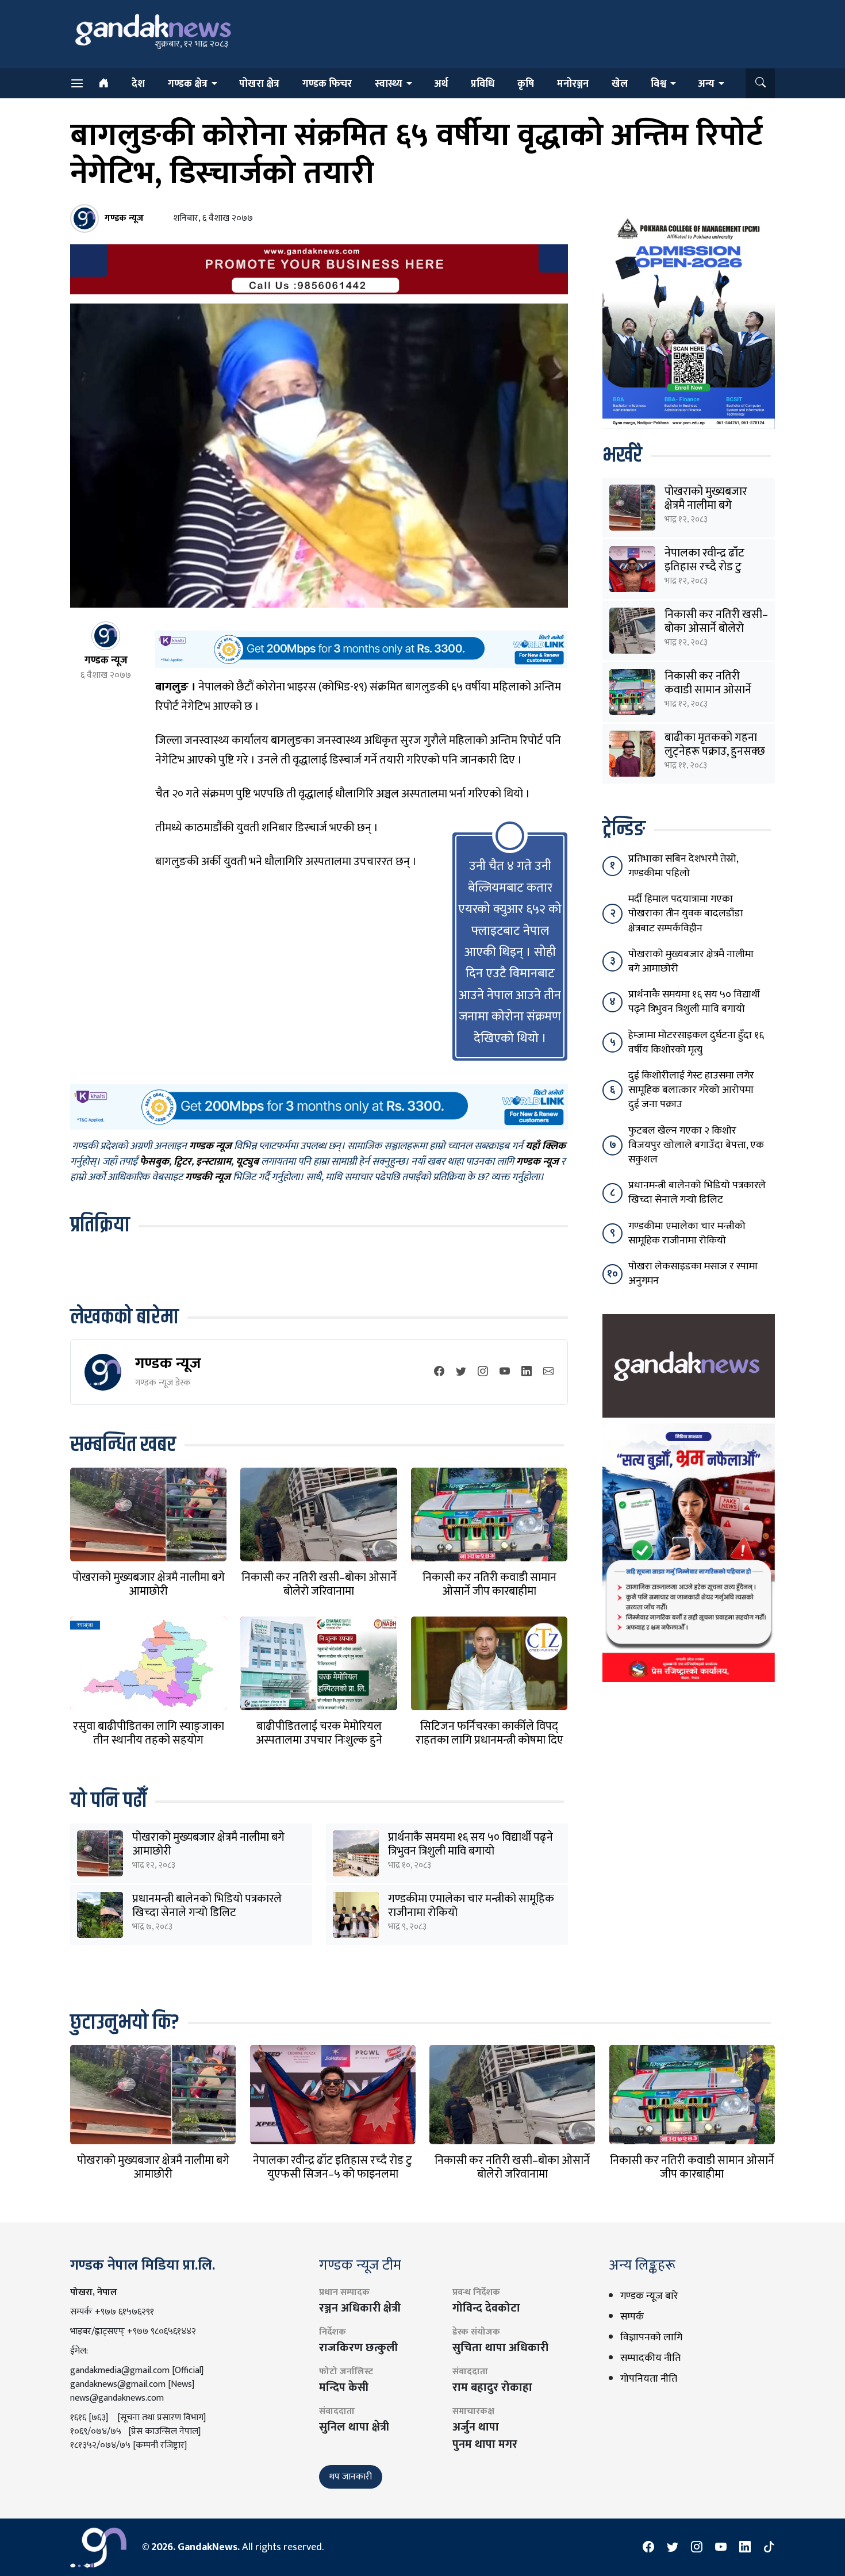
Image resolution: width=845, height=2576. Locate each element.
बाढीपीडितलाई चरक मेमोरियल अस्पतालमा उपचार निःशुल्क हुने (319, 1733)
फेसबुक (154, 1162)
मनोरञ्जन (573, 84)
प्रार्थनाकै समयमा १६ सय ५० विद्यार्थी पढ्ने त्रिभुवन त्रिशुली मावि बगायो (470, 1844)
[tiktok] (769, 2547)
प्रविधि (483, 84)
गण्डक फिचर (327, 84)
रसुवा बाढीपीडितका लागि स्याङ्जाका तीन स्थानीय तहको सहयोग (149, 1733)
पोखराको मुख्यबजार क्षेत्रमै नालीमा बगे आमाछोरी (149, 1584)
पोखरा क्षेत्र (259, 84)
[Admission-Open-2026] (689, 321)
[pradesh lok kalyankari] (689, 1553)
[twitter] (461, 1373)
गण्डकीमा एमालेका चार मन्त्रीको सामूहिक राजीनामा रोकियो (471, 1906)
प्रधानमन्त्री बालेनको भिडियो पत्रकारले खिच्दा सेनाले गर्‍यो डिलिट (207, 1906)
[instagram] (483, 1373)
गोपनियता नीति (649, 2379)
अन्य (706, 84)
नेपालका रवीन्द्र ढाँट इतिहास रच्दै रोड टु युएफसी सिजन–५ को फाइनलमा (333, 2167)
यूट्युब (247, 1162)
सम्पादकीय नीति (650, 2358)
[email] (548, 1373)
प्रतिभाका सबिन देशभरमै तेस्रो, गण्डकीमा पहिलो (683, 866)
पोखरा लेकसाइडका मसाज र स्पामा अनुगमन (693, 1274)
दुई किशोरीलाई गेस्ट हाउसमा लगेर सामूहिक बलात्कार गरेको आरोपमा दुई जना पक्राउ (691, 1090)
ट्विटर (183, 1162)
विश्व (658, 84)
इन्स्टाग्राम (214, 1162)
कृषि (526, 84)
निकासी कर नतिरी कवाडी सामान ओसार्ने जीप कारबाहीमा (489, 1584)
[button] (760, 83)
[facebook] (439, 1373)
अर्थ (441, 84)
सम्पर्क (632, 2317)
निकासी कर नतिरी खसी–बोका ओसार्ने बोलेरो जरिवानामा (319, 1584)
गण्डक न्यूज (168, 1363)
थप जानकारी (351, 2477)
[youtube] (505, 1373)
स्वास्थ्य (389, 84)
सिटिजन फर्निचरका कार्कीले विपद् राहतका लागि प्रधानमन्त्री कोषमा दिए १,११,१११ (489, 1740)
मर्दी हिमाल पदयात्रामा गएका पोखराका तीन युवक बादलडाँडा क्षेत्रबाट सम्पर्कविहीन (686, 913)
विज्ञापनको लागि (651, 2337)
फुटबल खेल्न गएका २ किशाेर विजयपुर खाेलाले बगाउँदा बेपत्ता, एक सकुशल (696, 1145)
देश (138, 84)
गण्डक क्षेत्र (188, 84)
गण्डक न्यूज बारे (649, 2296)
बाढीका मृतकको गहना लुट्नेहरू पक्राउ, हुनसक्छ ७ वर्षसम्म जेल (715, 751)
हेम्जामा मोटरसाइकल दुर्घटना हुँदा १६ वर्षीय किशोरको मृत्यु (696, 1043)
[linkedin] (527, 1373)
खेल (620, 84)
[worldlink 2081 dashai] (361, 649)
